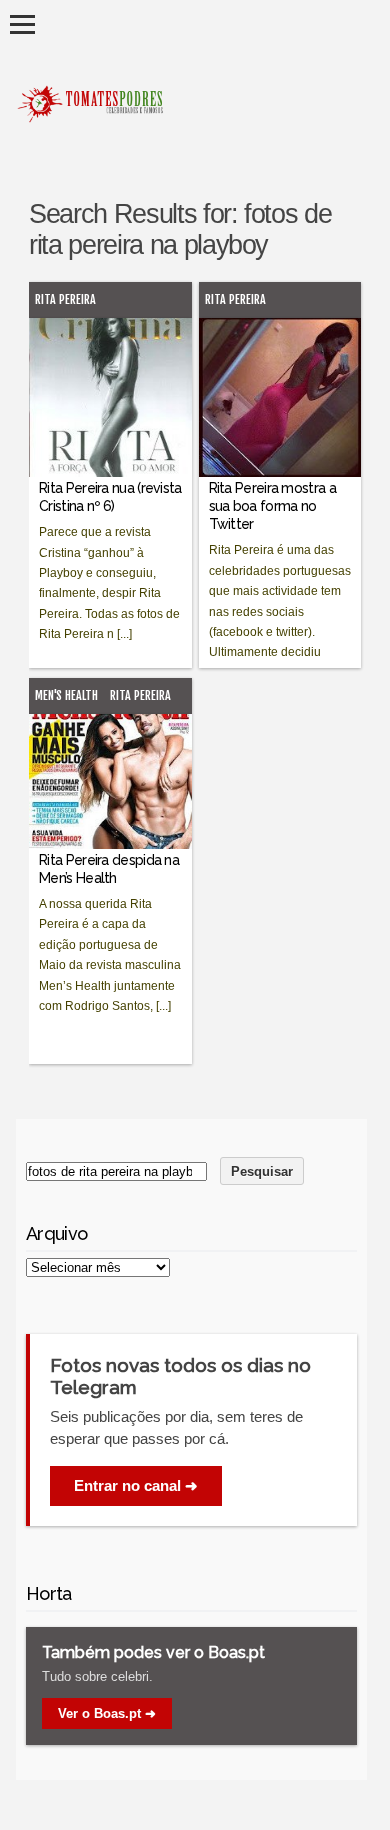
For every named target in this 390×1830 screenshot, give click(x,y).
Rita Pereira (65, 299)
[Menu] (22, 24)
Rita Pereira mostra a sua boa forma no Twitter (272, 506)
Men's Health (66, 695)
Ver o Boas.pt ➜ (107, 1713)
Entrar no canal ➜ (136, 1485)
